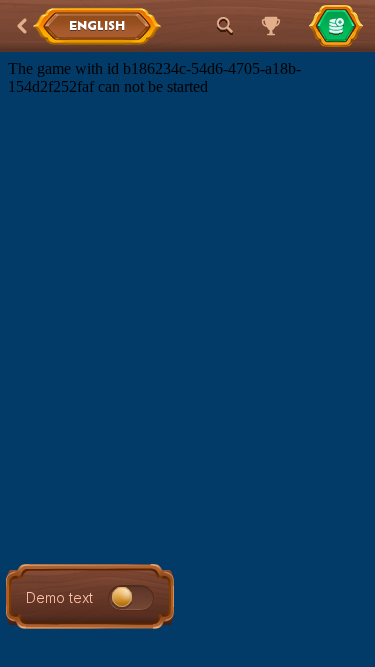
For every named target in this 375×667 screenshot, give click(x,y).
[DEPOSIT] (336, 26)
